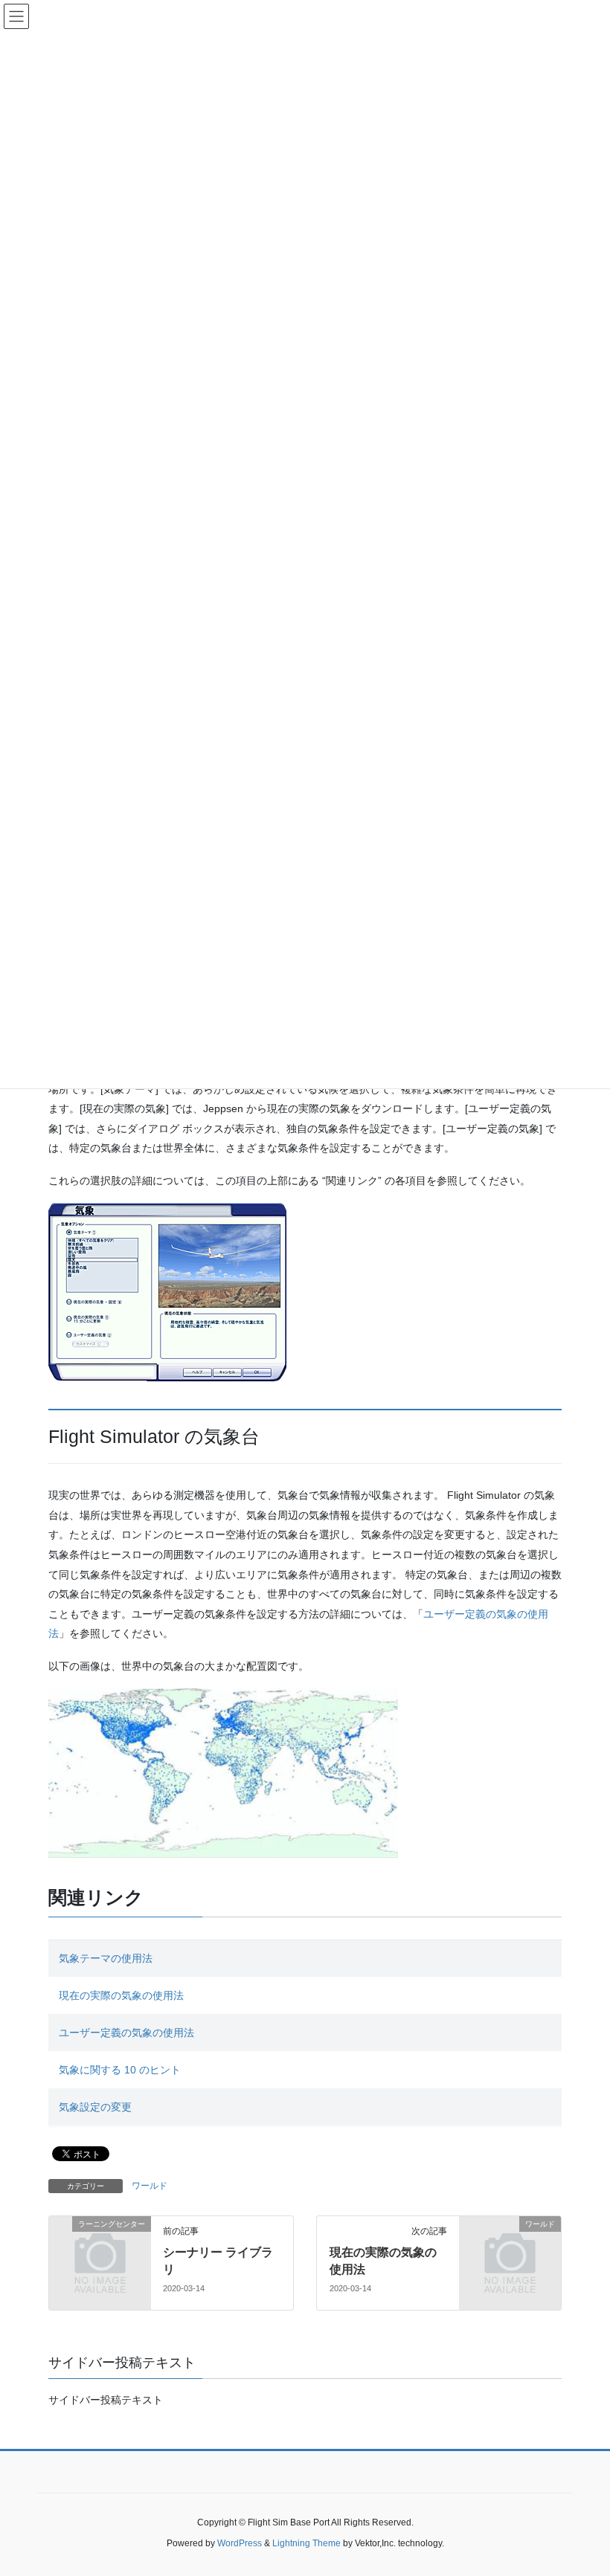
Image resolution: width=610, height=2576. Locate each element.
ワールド (150, 2186)
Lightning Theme (306, 2543)
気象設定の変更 (95, 2107)
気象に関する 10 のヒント (120, 2070)
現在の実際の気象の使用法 (121, 1995)
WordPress (240, 2543)
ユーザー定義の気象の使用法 (126, 2033)
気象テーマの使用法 (106, 1958)
